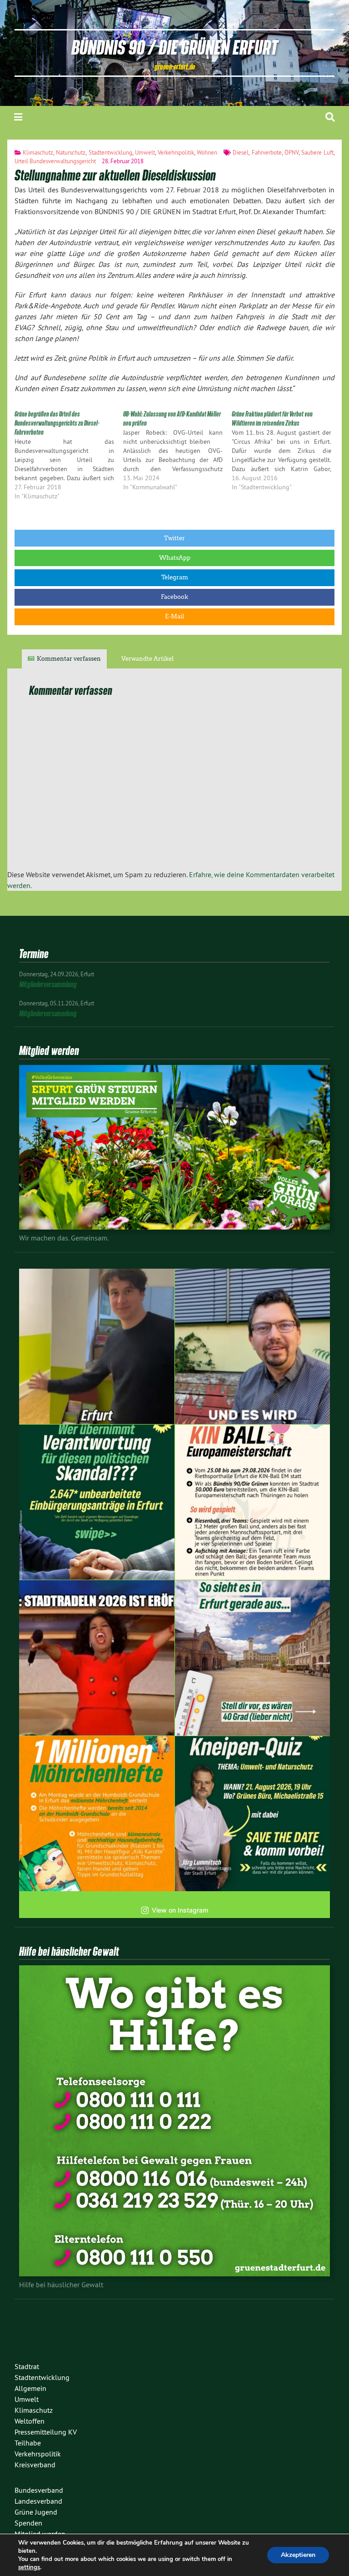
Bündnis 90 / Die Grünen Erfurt (174, 47)
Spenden (28, 2523)
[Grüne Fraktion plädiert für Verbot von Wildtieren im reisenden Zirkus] (286, 451)
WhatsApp (175, 558)
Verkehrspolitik (176, 152)
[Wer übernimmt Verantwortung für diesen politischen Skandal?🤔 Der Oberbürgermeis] (97, 1502)
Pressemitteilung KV (46, 2432)
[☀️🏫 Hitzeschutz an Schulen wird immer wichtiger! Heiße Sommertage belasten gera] (253, 1346)
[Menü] (18, 117)
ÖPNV (292, 152)
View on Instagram (180, 1910)
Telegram (175, 577)
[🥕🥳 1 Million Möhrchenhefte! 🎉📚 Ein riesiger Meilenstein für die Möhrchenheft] (97, 1814)
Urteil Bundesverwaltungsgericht (55, 161)
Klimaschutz (38, 152)
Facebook (174, 597)
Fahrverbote (267, 152)
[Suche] (330, 117)
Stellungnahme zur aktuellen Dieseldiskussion (115, 175)
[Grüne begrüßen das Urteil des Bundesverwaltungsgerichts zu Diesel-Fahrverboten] (69, 455)
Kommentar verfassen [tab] (69, 659)
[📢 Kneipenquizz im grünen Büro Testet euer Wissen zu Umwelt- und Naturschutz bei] (253, 1814)
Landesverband (38, 2501)
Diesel (241, 152)
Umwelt (145, 152)
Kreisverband (35, 2465)
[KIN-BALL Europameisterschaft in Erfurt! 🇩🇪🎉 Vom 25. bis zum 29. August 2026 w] (253, 1502)
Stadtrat (27, 2366)
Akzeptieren (298, 2555)
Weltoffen (30, 2421)
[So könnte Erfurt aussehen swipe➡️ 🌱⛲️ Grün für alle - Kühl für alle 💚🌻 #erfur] (253, 1658)
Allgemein (30, 2388)
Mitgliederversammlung (48, 984)
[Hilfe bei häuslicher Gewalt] (174, 2274)
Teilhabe (28, 2443)
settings (29, 2567)
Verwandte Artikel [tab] (147, 659)
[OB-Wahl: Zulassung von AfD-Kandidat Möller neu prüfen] (177, 451)
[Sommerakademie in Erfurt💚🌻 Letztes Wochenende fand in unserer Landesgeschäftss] (97, 1346)
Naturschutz (71, 152)
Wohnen (207, 152)
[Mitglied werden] (174, 1227)
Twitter (174, 538)
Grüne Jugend (36, 2512)
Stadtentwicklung (110, 152)
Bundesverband (39, 2490)
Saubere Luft (317, 152)
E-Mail (174, 616)
